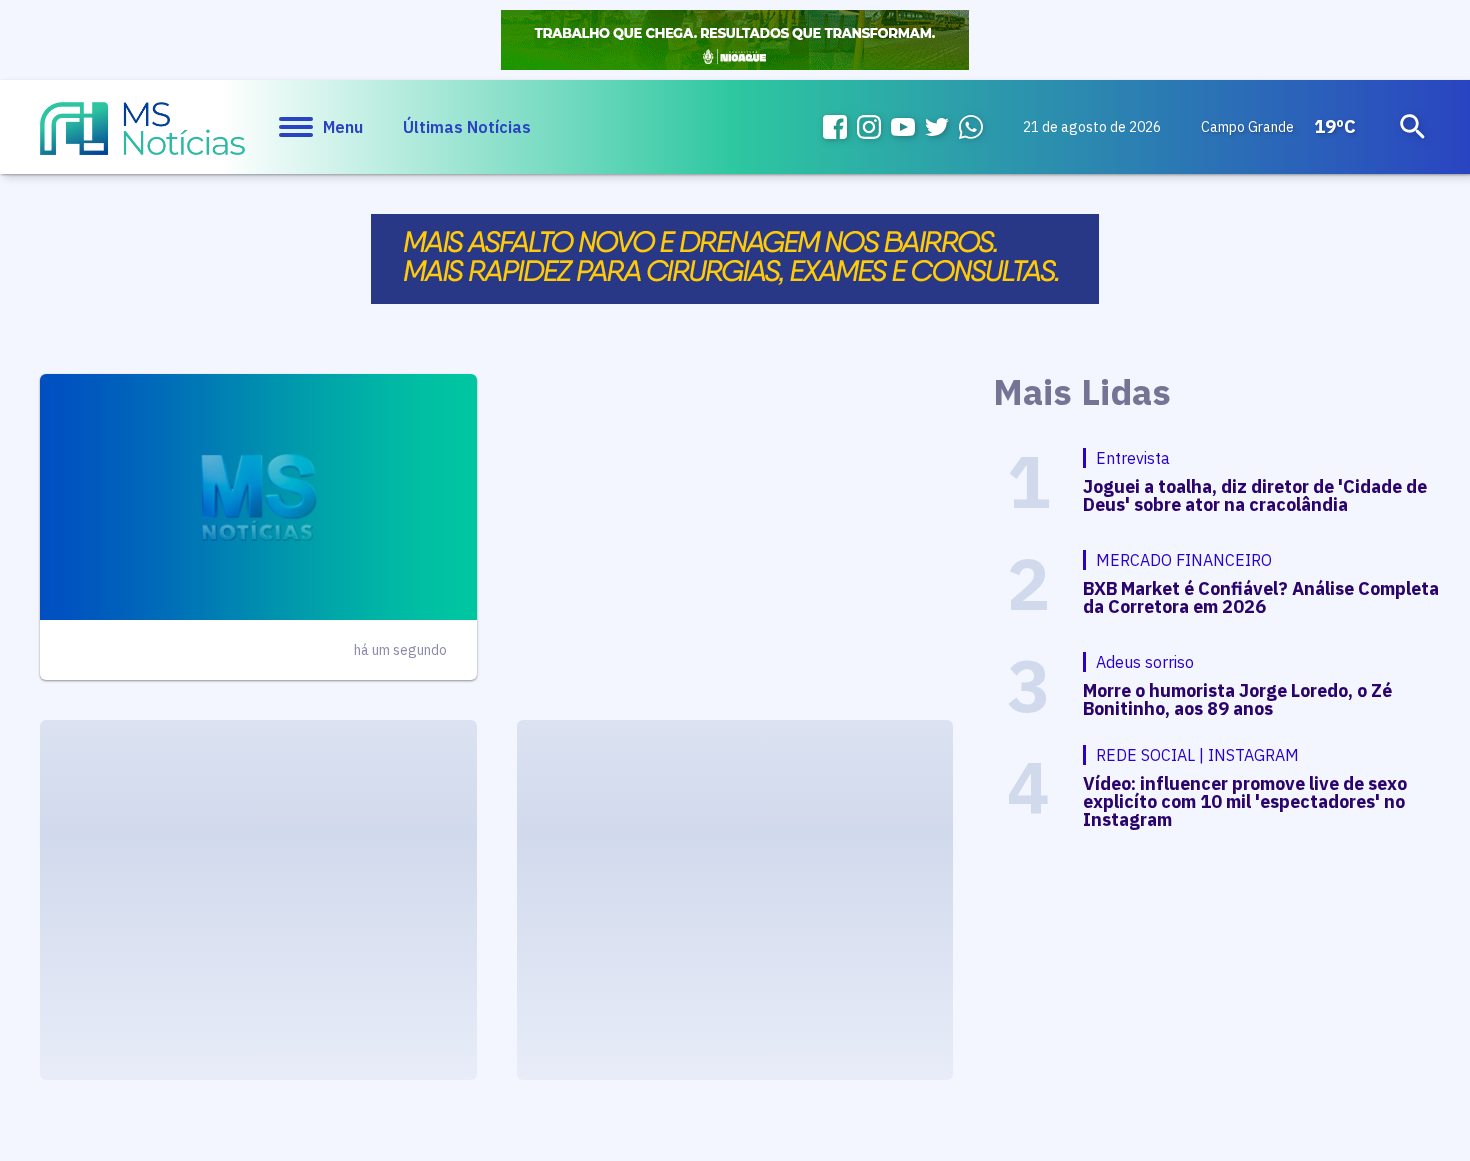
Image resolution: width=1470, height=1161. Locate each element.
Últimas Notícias (467, 127)
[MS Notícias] (142, 138)
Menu (343, 127)
